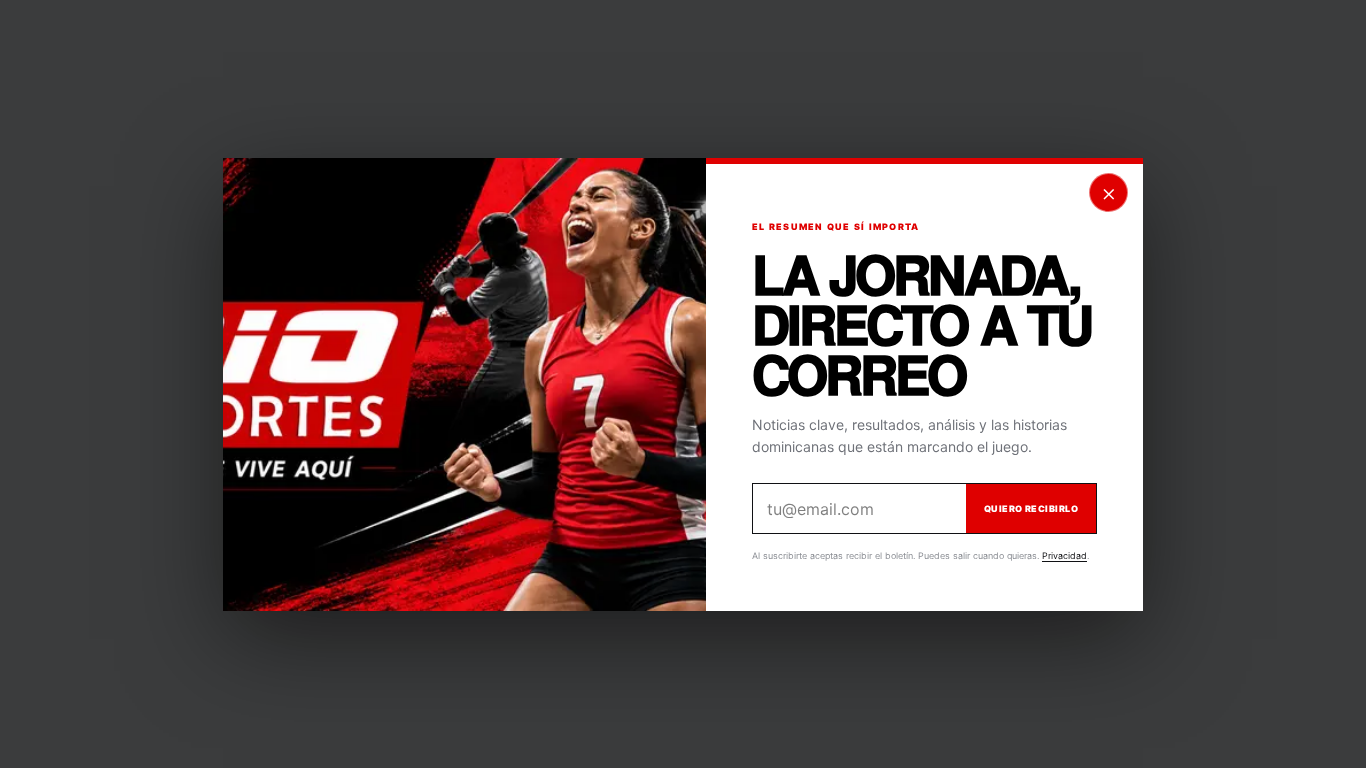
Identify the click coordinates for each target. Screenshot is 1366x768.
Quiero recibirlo (1031, 508)
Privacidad (1064, 555)
